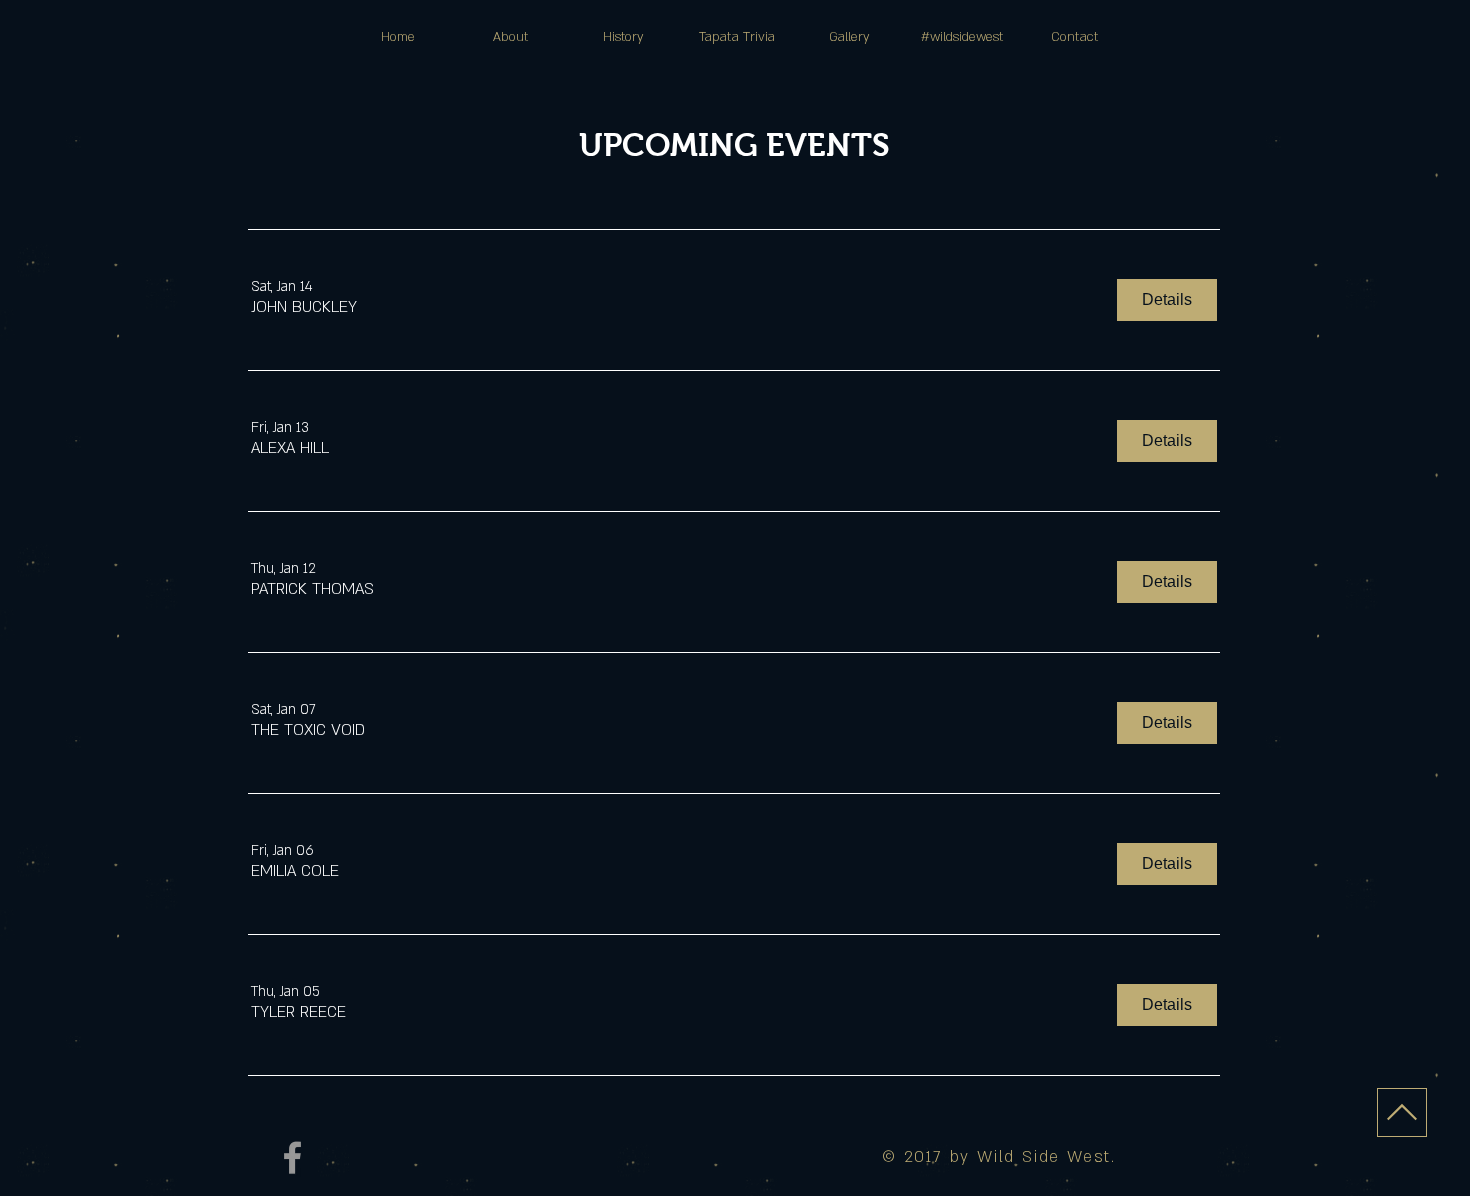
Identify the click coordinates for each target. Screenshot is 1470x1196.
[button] (304, 307)
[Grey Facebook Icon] (292, 1157)
